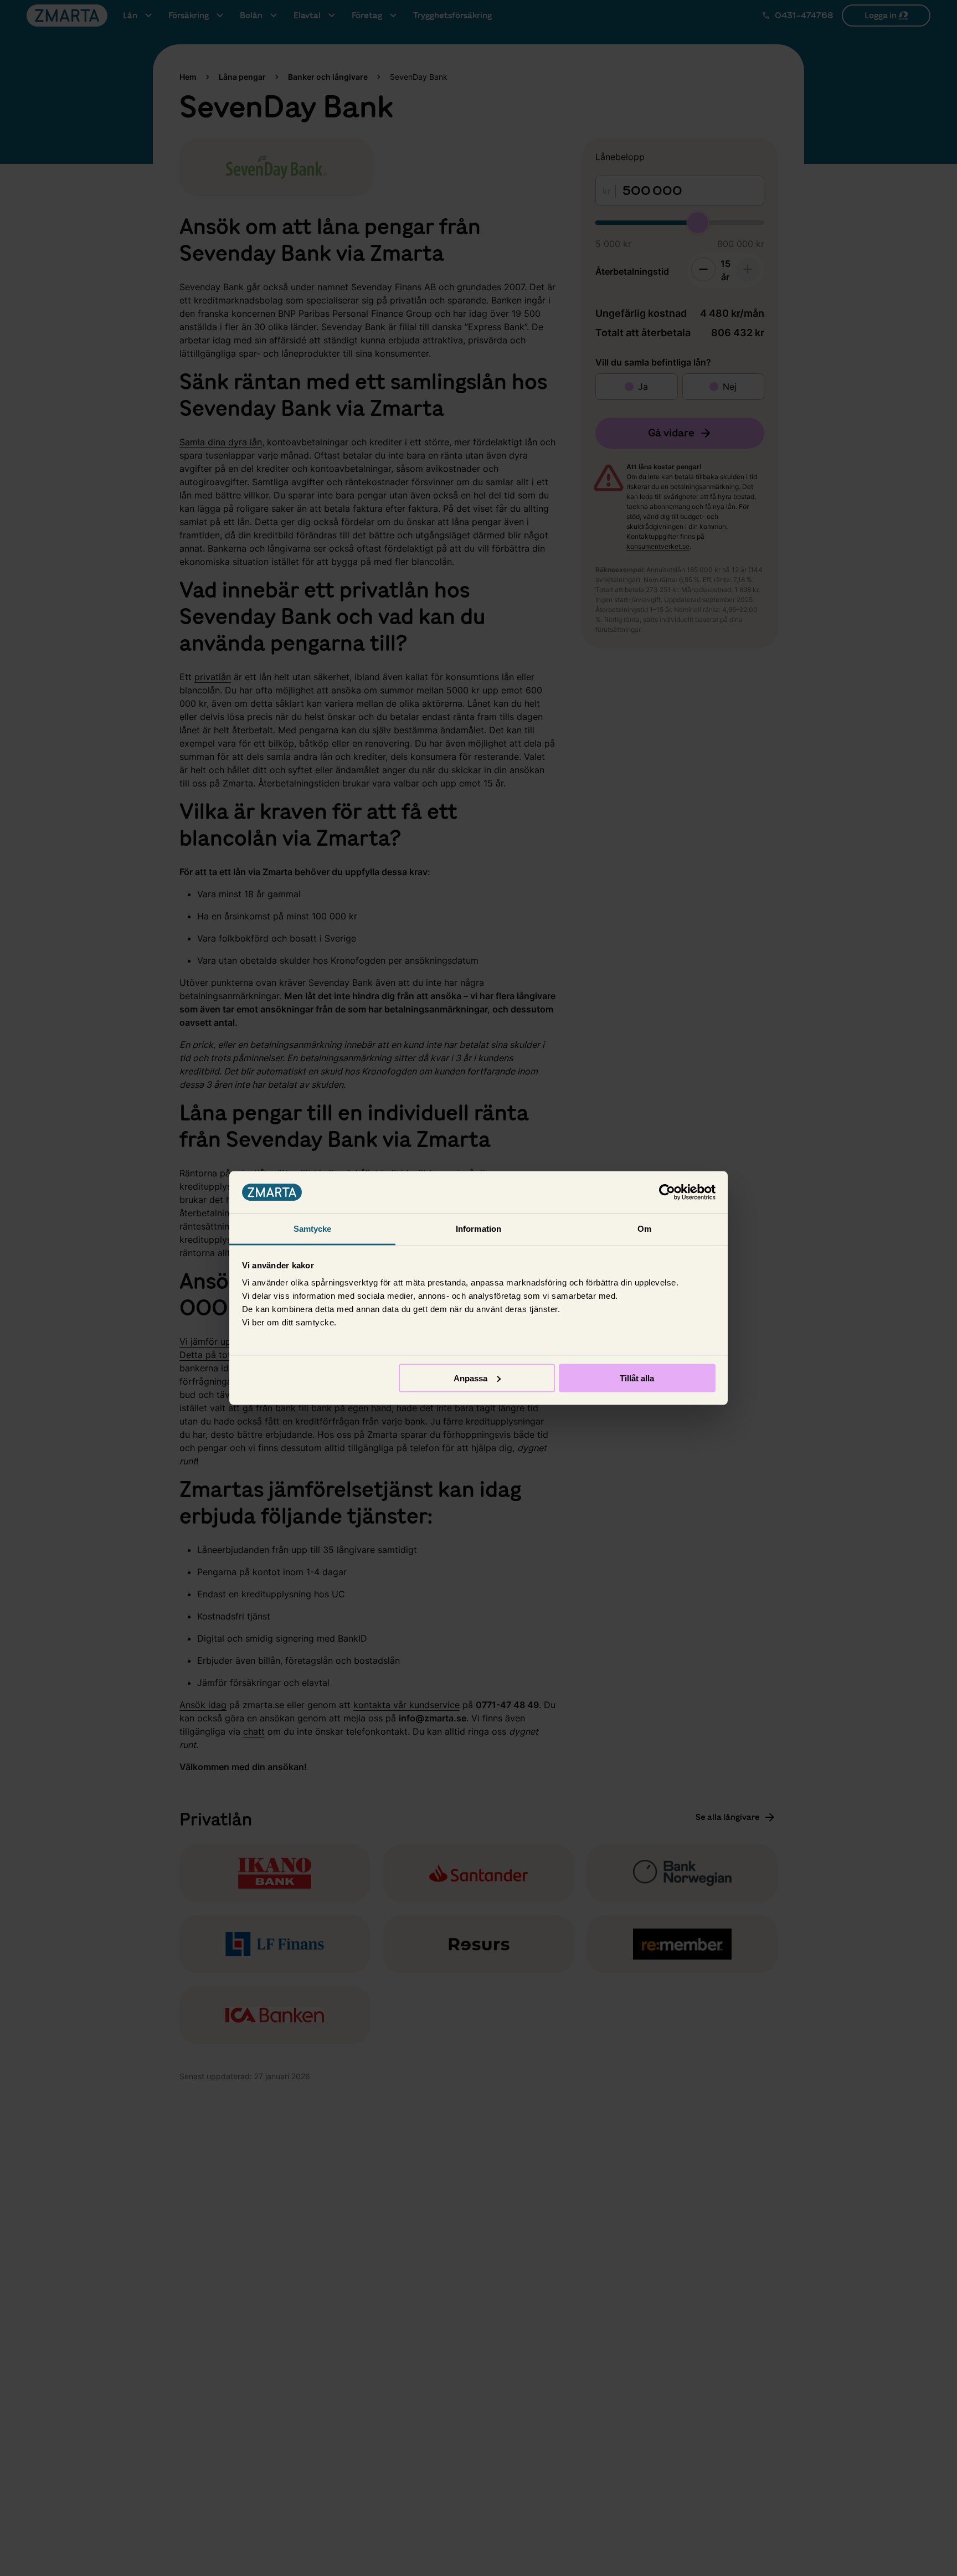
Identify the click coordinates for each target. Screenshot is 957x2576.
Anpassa (470, 1378)
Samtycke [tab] (313, 1229)
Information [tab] (478, 1229)
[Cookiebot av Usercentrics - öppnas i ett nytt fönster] (667, 1192)
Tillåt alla (637, 1378)
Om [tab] (644, 1229)
